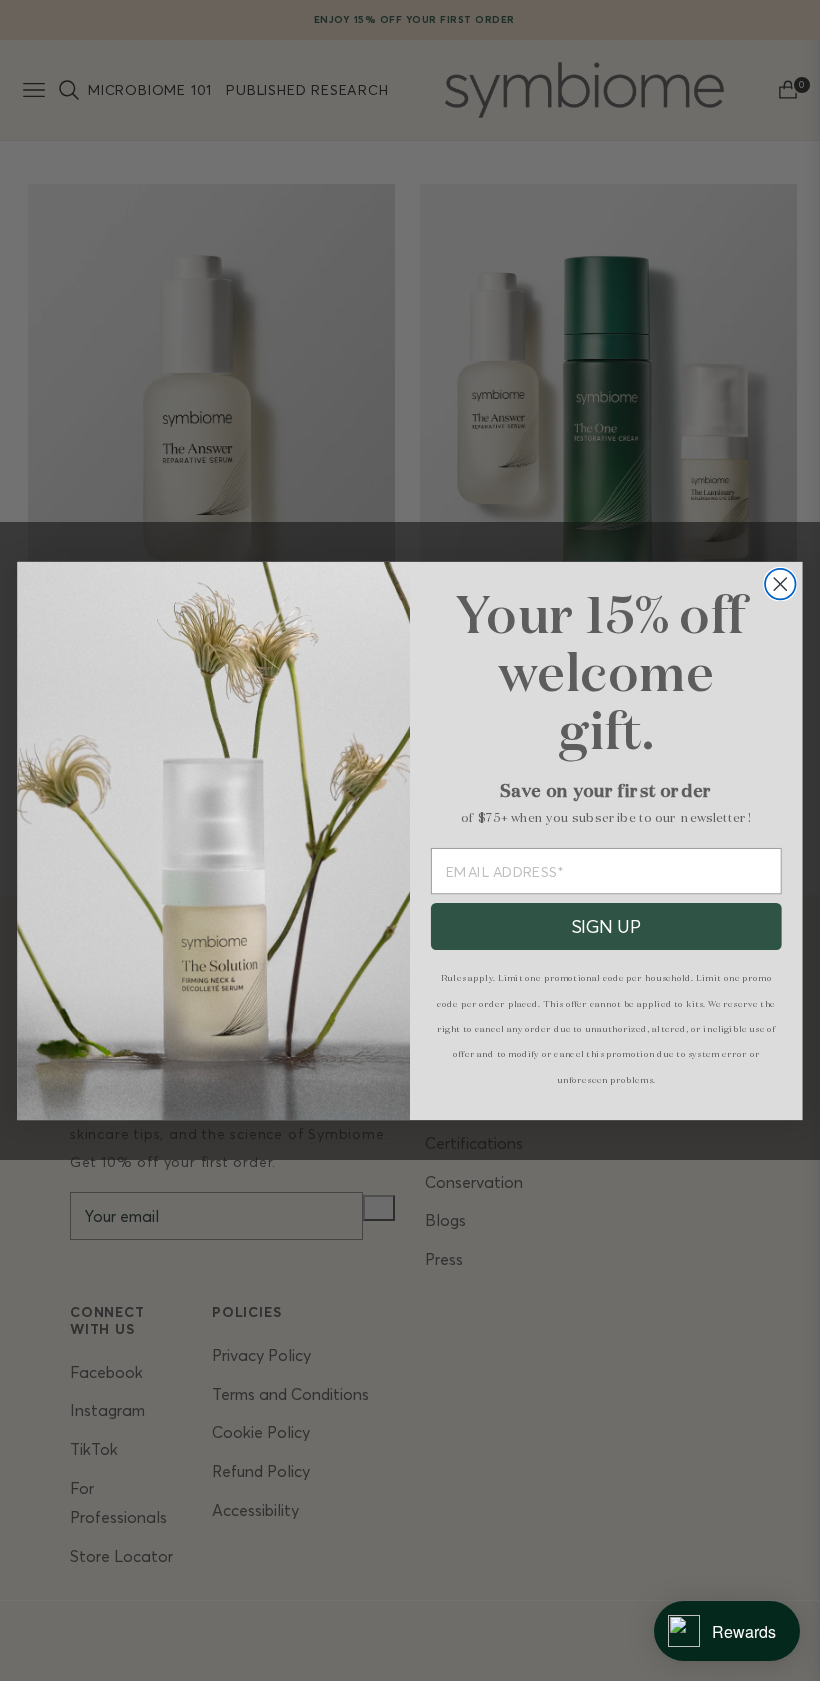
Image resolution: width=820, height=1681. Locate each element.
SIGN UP (606, 926)
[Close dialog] (780, 583)
